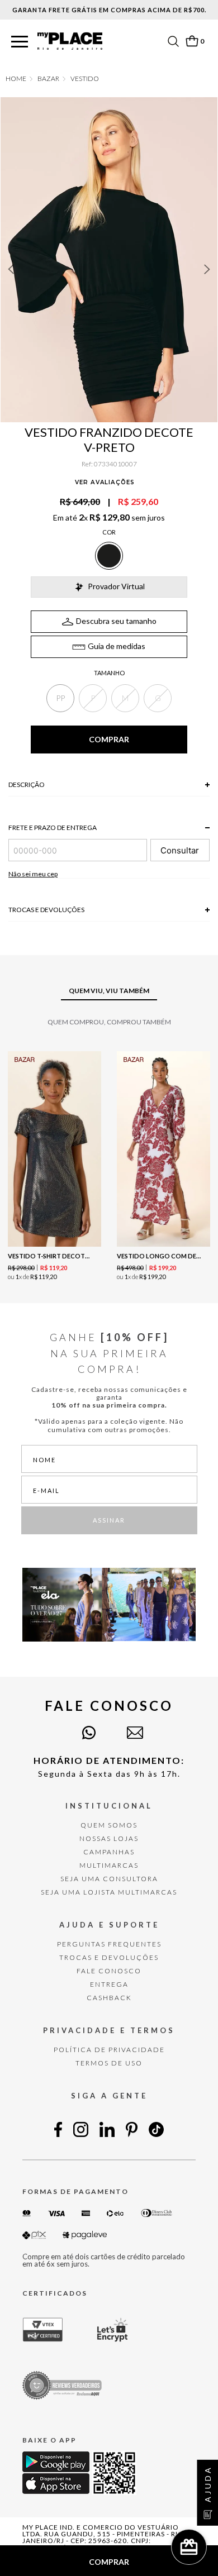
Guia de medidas (117, 646)
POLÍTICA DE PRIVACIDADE (109, 2050)
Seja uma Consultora (109, 1879)
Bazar (48, 79)
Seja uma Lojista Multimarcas (109, 1892)
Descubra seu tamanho (116, 621)
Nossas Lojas (109, 1838)
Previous (11, 269)
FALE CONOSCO (109, 1971)
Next (207, 269)
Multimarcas (109, 1865)
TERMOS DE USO (109, 2063)
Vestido (85, 79)
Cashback (109, 1998)
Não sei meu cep (33, 874)
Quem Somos (109, 1825)
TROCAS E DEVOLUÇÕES (109, 1957)
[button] (20, 42)
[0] (192, 41)
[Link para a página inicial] (16, 79)
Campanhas (109, 1852)
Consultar (180, 850)
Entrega (109, 1984)
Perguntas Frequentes (109, 1944)
